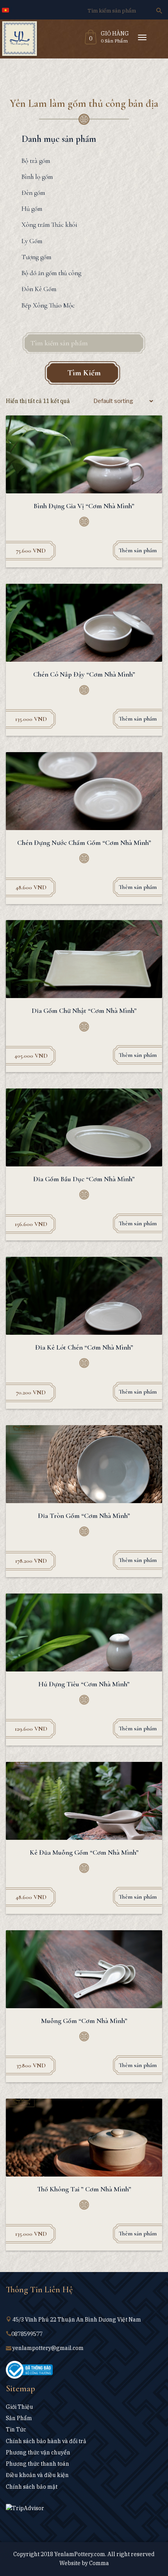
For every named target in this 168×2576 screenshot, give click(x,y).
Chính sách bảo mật (32, 2487)
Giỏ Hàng (115, 34)
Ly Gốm (32, 241)
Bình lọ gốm (37, 177)
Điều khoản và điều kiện (37, 2475)
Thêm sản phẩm (138, 550)
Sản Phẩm (19, 2418)
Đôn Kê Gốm (39, 289)
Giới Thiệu (20, 2407)
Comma (99, 2563)
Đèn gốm (33, 193)
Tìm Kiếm (84, 373)
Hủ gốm (32, 209)
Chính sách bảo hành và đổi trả (46, 2441)
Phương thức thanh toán (38, 2464)
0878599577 (27, 2334)
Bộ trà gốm (36, 161)
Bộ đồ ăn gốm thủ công (51, 273)
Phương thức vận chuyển (38, 2452)
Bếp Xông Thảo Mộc (48, 305)
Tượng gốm (36, 257)
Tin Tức (16, 2429)
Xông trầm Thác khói (49, 225)
